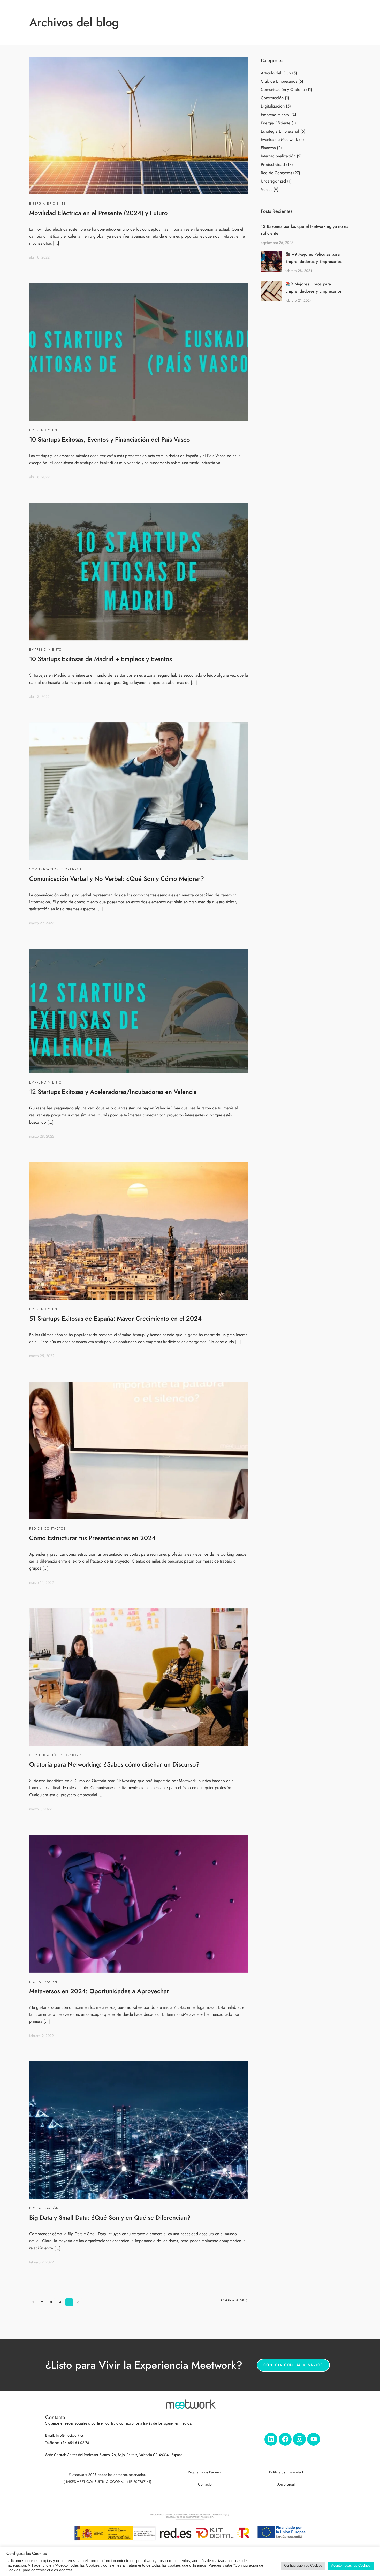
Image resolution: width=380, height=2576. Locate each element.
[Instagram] (299, 2439)
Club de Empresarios (279, 81)
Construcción (272, 98)
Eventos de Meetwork (279, 140)
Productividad (273, 165)
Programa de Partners (205, 2472)
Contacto (205, 2484)
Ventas (267, 190)
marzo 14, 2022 (41, 1583)
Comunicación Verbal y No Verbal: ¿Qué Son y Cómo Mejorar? (117, 879)
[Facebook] (285, 2439)
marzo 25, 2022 (42, 1356)
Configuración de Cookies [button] (303, 2566)
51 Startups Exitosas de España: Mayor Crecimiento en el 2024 (115, 1318)
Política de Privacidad (286, 2472)
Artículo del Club (276, 73)
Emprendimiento (45, 430)
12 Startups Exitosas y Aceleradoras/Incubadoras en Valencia (113, 1092)
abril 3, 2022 (39, 697)
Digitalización (44, 1982)
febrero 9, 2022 (41, 2036)
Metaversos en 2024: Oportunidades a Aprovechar (99, 1991)
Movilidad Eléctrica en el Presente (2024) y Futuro (98, 213)
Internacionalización (278, 156)
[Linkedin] (271, 2439)
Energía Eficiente (48, 204)
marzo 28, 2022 (42, 1136)
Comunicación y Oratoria (56, 869)
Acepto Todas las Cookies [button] (351, 2566)
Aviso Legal (286, 2484)
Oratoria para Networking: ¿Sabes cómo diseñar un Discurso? (114, 1764)
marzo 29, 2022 (42, 923)
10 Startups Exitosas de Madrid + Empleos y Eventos (101, 659)
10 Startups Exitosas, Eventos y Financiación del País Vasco (110, 439)
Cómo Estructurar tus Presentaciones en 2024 (92, 1538)
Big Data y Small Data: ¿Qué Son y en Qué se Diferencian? (110, 2218)
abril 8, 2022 (39, 257)
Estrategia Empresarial (280, 131)
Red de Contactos (47, 1529)
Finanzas (268, 148)
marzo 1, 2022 (40, 1809)
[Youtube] (314, 2439)
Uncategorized (273, 181)
